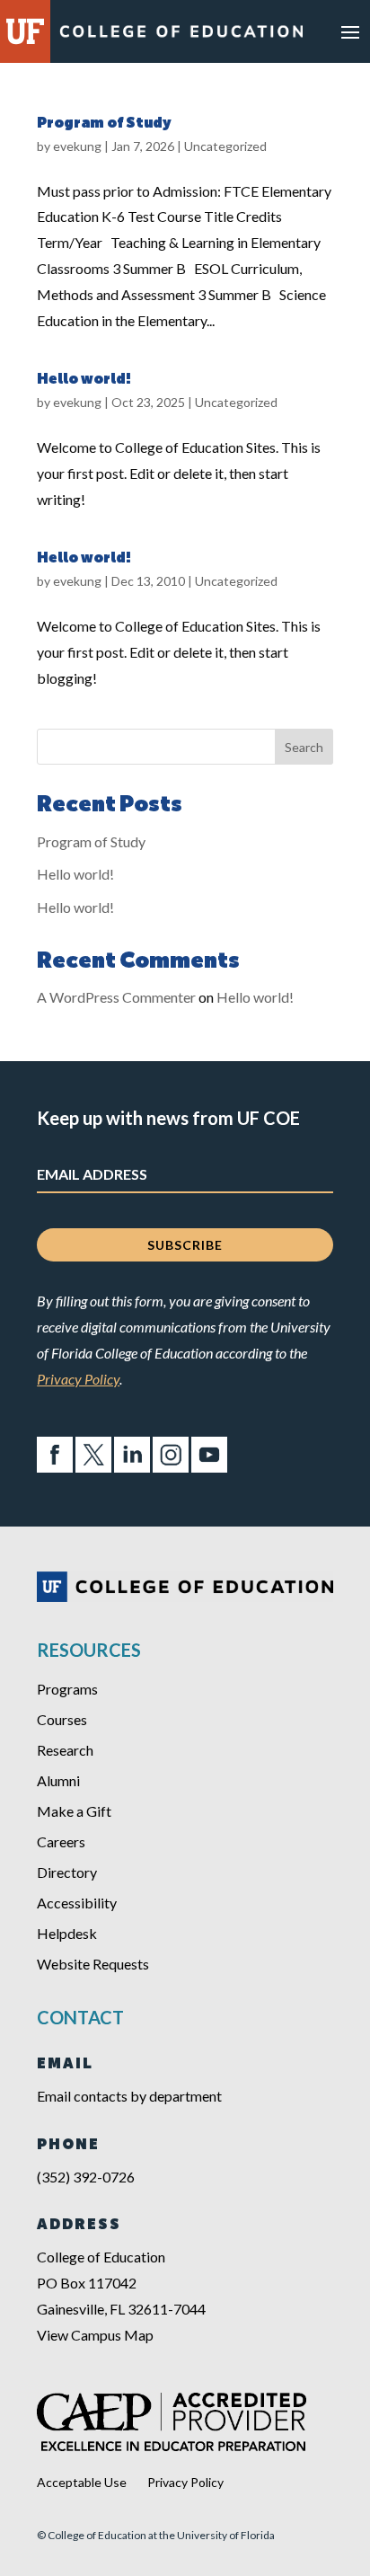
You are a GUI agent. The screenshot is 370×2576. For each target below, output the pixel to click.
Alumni (58, 1780)
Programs (67, 1689)
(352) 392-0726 (86, 2177)
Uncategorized (225, 146)
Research (65, 1750)
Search (304, 747)
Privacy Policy (78, 1379)
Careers (61, 1841)
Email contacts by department (129, 2096)
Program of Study (104, 124)
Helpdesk (67, 1933)
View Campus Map (95, 2335)
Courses (62, 1719)
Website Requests (93, 1964)
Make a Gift (74, 1811)
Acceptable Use (82, 2482)
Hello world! (84, 380)
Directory (67, 1872)
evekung (77, 146)
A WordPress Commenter (116, 997)
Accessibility (77, 1903)
